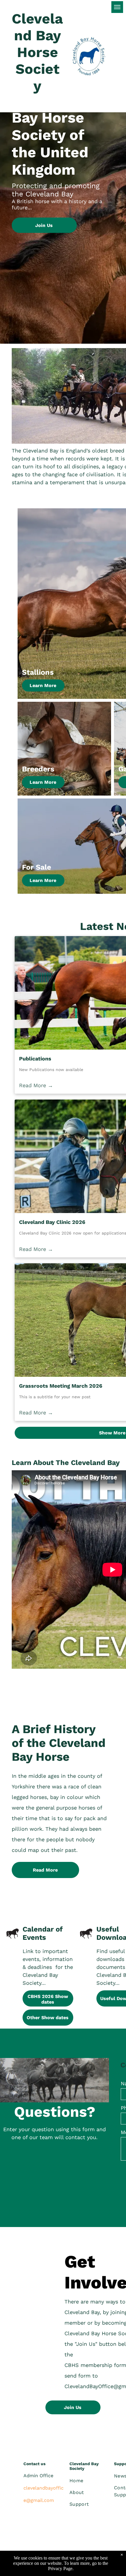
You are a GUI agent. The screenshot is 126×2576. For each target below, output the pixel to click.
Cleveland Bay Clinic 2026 (52, 1222)
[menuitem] (91, 2481)
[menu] (117, 7)
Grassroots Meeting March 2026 (61, 1386)
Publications (35, 1059)
